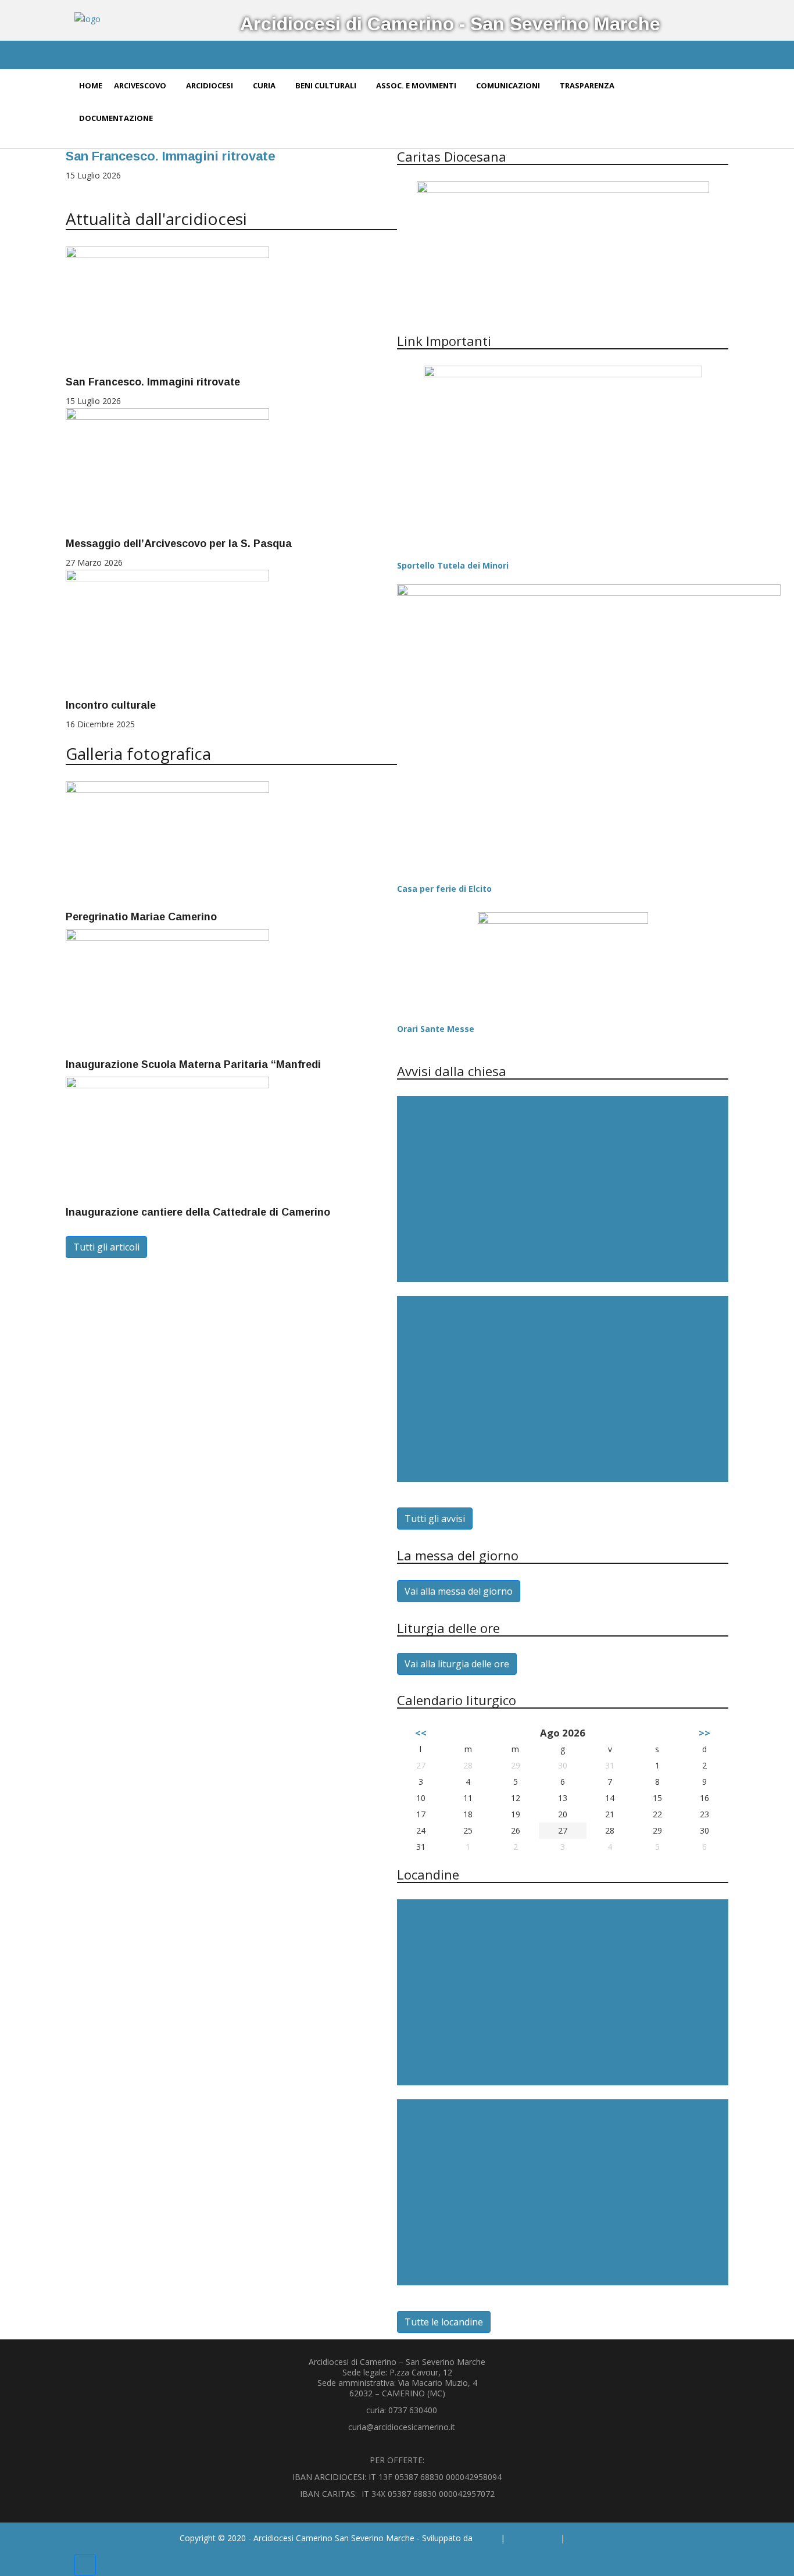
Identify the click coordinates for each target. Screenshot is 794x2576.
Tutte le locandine (444, 2322)
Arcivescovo (141, 85)
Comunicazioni (509, 85)
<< (421, 1733)
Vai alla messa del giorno (459, 1591)
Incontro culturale (111, 705)
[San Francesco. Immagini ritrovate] (167, 310)
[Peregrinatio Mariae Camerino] (167, 844)
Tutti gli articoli (106, 1247)
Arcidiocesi (210, 85)
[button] (70, 189)
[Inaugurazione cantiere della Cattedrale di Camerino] (167, 1140)
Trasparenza (588, 85)
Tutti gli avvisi (435, 1519)
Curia (265, 85)
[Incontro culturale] (167, 633)
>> (704, 1733)
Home (91, 85)
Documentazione (117, 118)
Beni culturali (327, 85)
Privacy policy (533, 2538)
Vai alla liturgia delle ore (457, 1664)
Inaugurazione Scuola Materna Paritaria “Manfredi (193, 1064)
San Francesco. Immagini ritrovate (171, 156)
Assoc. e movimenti (417, 85)
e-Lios (487, 2538)
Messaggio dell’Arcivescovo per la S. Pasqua (179, 544)
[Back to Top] (85, 2565)
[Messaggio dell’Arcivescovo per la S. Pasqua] (167, 471)
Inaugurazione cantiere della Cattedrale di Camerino (198, 1212)
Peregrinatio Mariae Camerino (141, 917)
